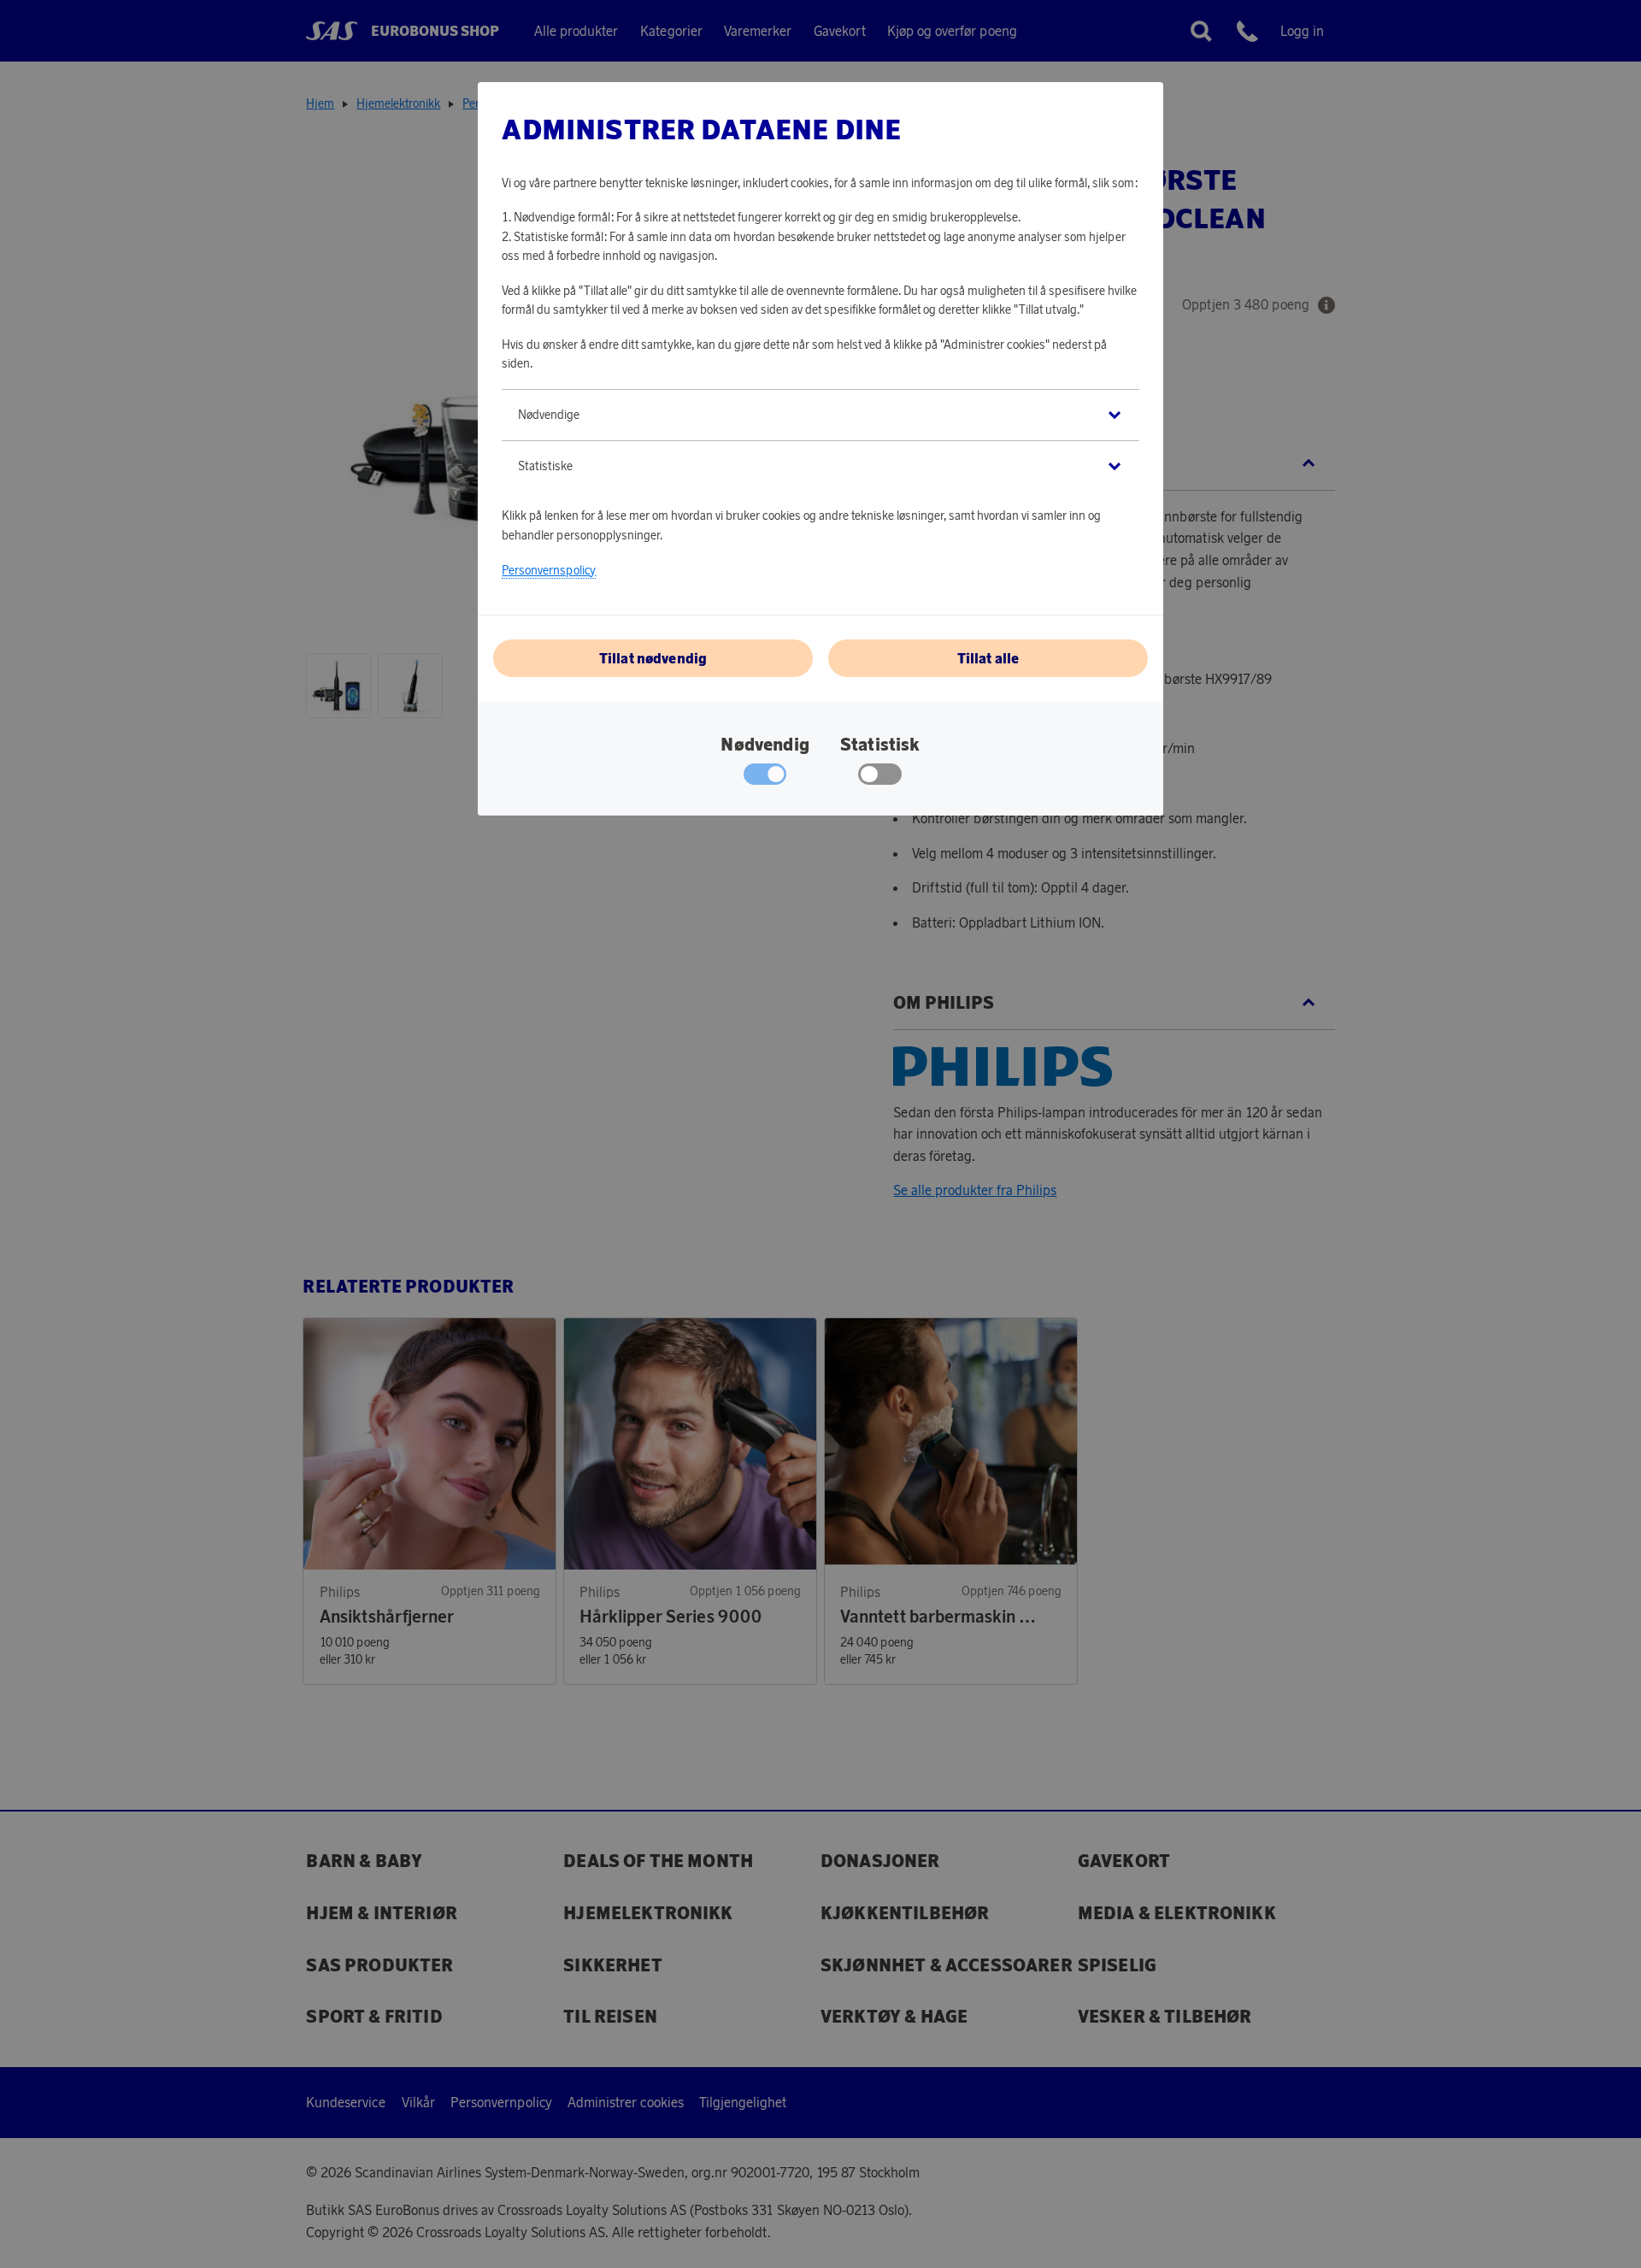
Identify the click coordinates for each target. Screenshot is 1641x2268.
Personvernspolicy (549, 570)
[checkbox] (880, 778)
